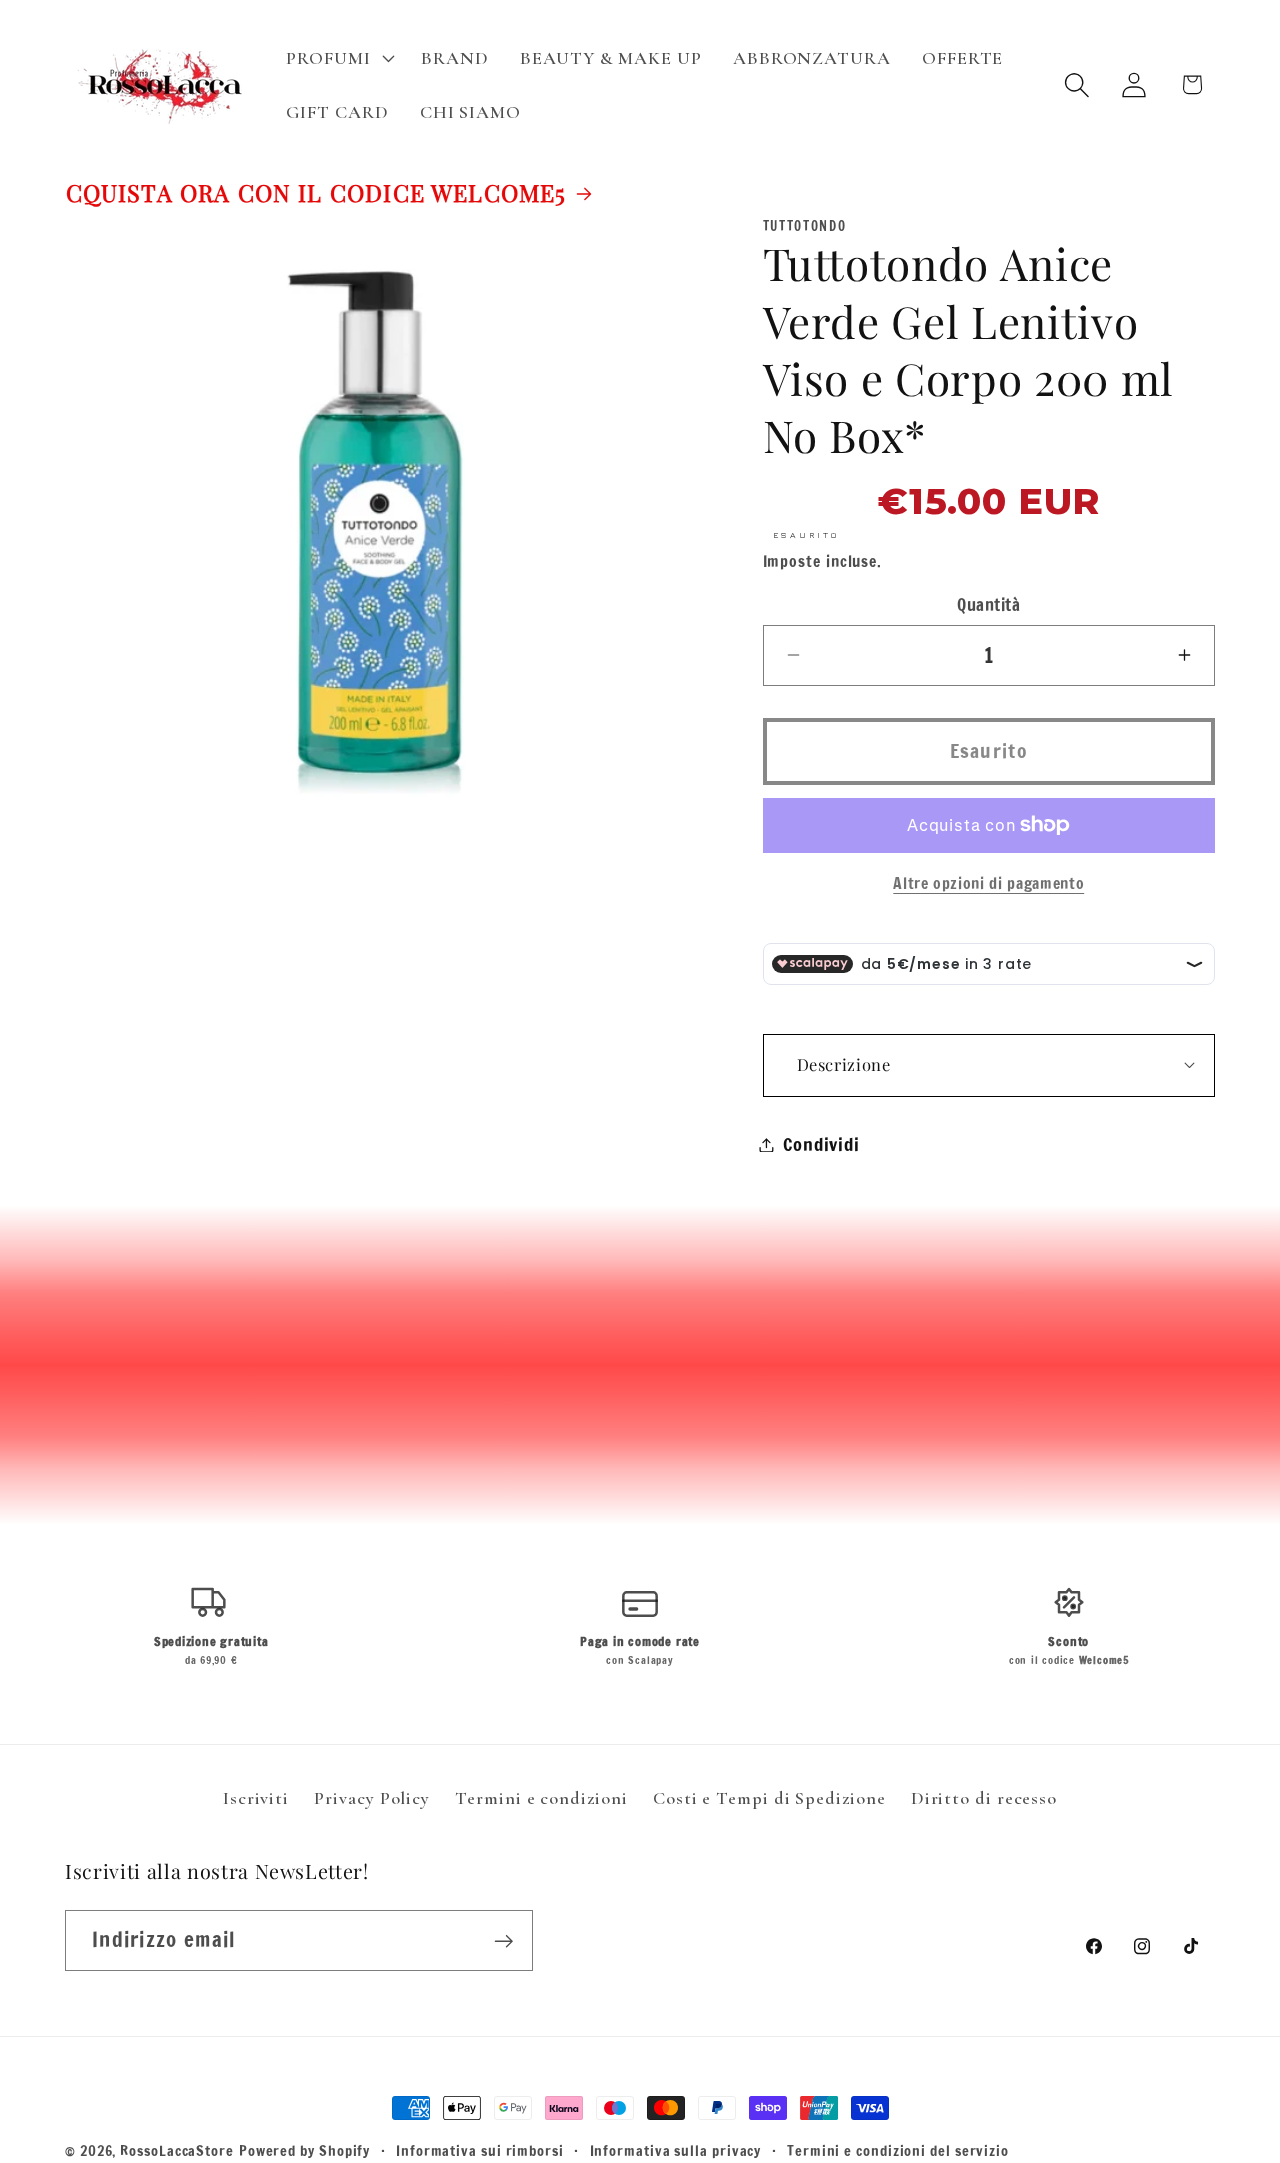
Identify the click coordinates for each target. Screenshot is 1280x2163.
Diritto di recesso (984, 1798)
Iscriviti (256, 1798)
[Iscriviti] (503, 1941)
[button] (338, 58)
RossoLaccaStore (177, 2150)
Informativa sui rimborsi (480, 2150)
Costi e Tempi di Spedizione (769, 1798)
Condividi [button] (821, 1144)
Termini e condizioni (541, 1798)
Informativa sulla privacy (676, 2150)
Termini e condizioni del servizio (898, 2150)
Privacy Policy (372, 1798)
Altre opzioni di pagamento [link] (988, 883)
